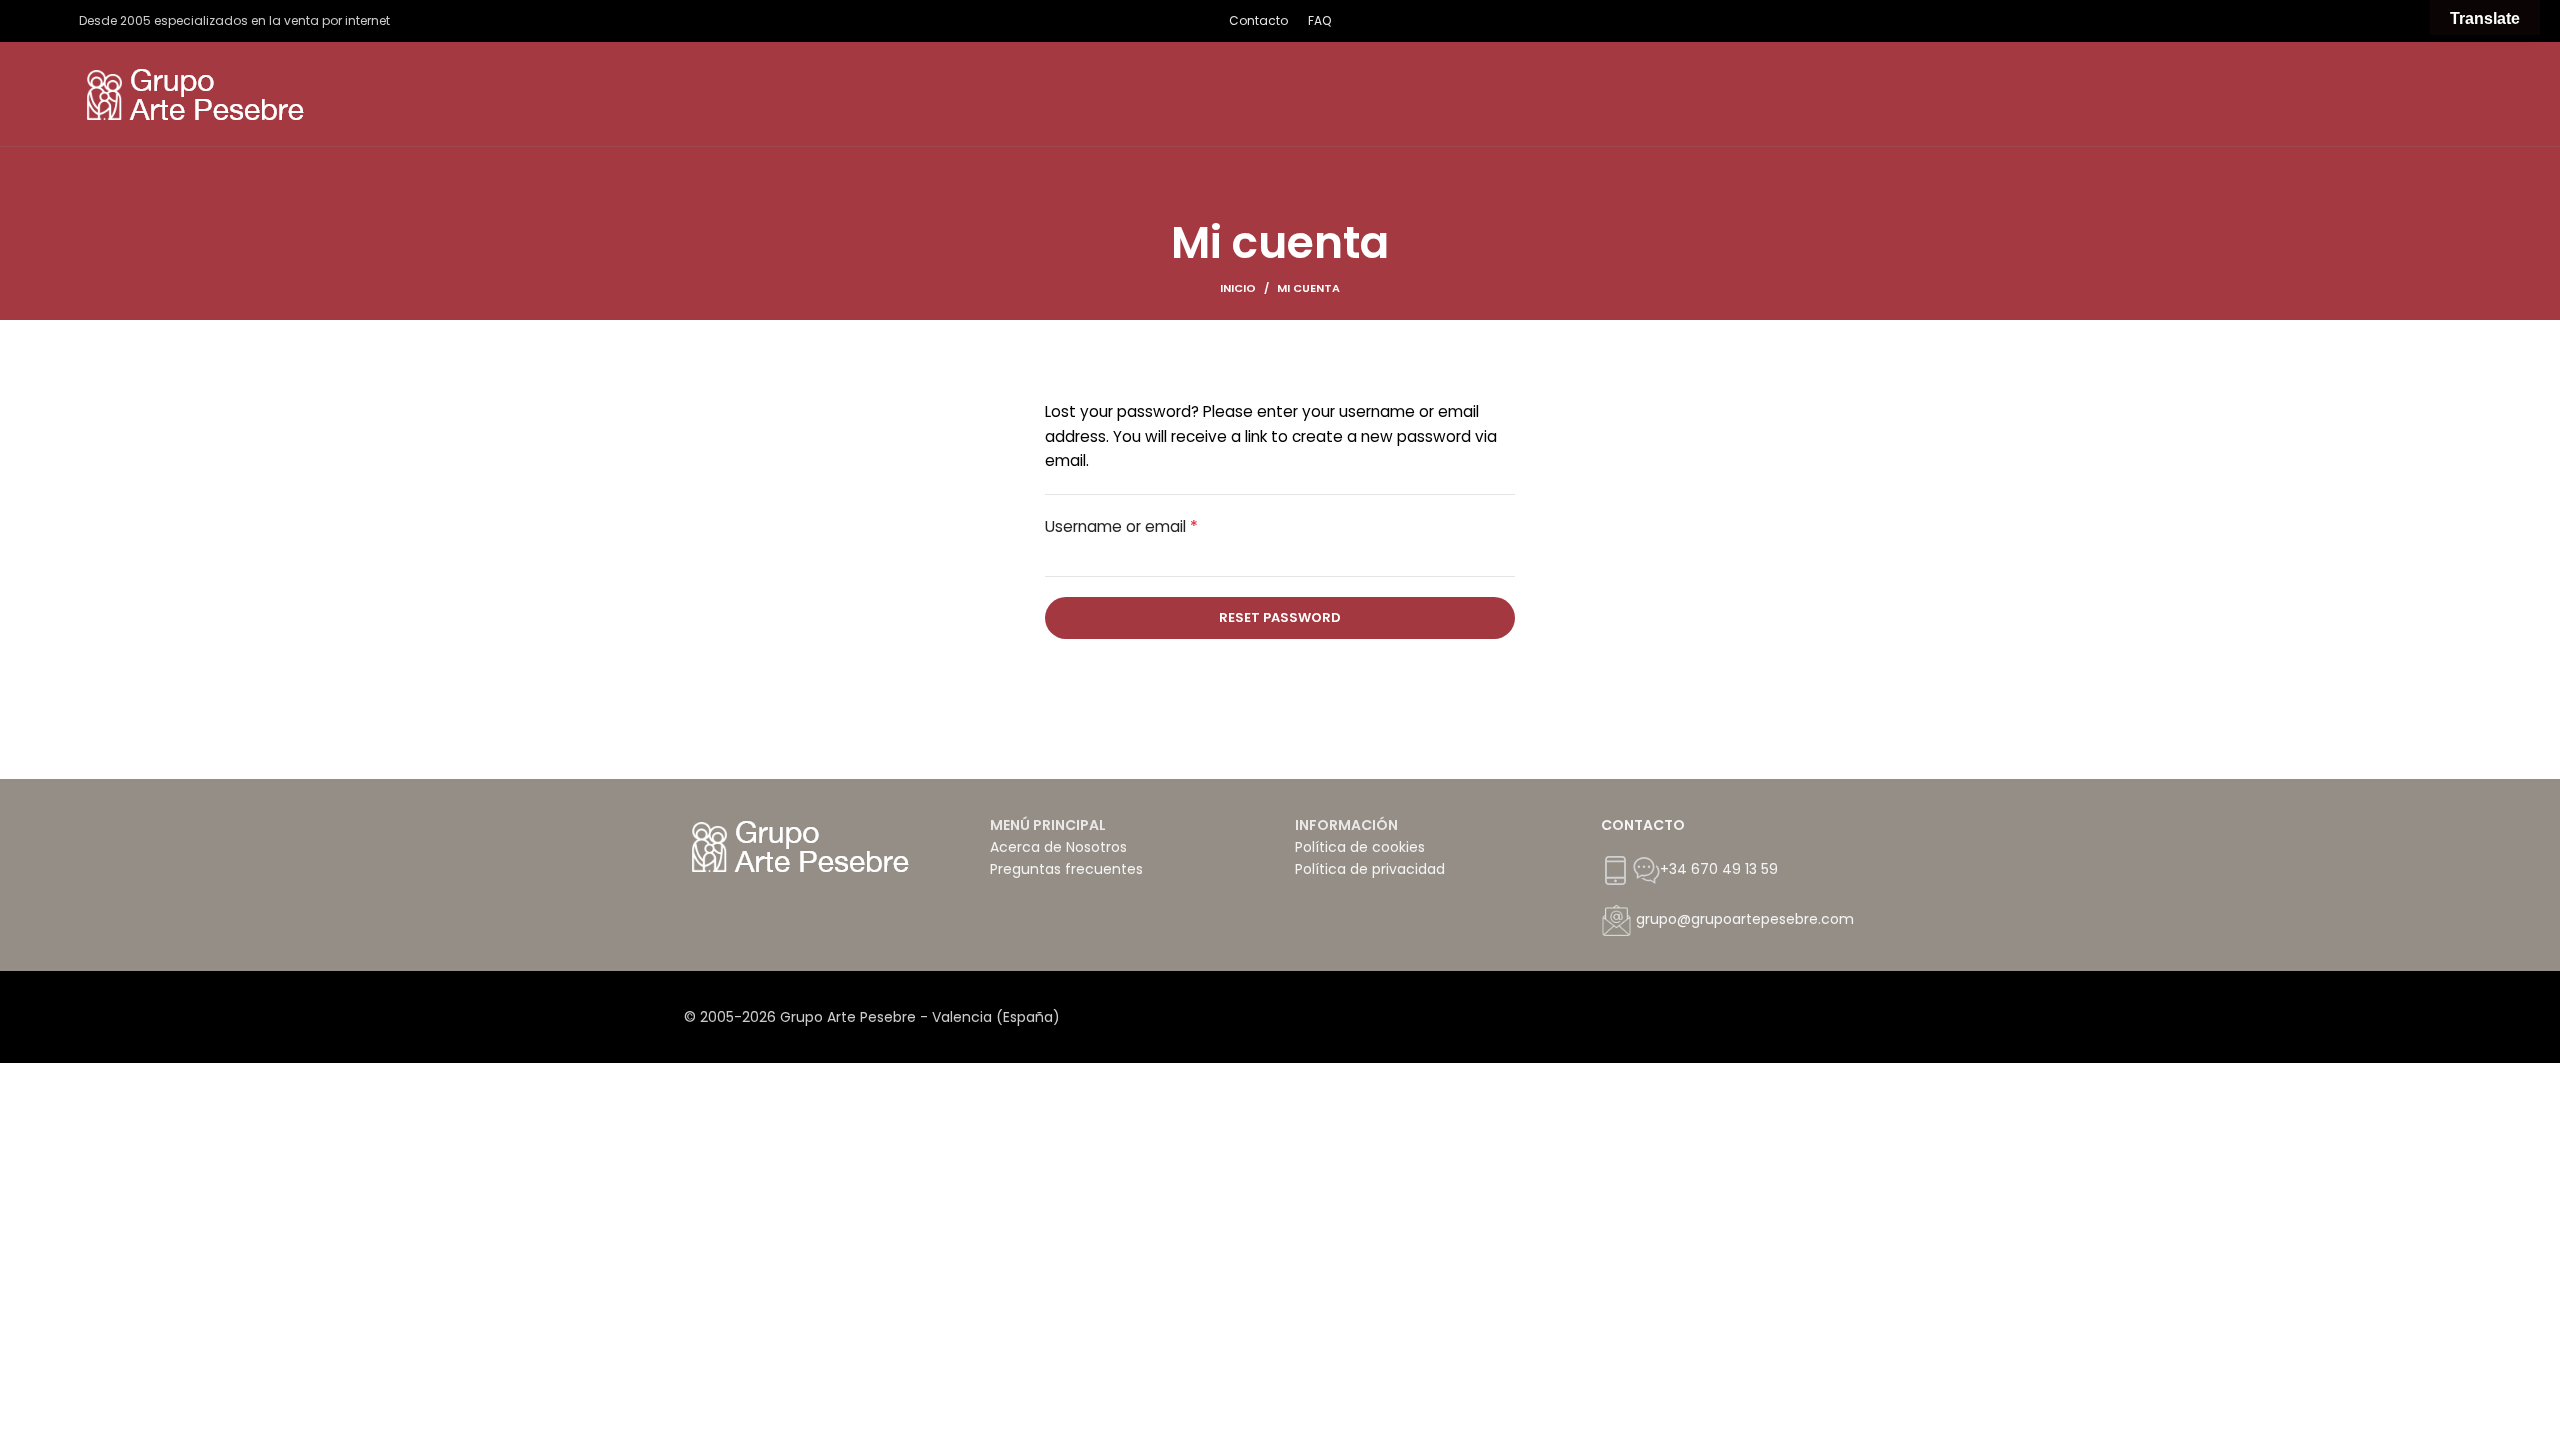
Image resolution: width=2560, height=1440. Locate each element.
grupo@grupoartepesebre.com (1745, 919)
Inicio (1238, 288)
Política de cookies (1360, 847)
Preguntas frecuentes (1066, 869)
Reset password (1280, 617)
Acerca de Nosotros (1058, 847)
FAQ (1319, 20)
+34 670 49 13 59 (1719, 869)
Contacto (1258, 20)
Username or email (1121, 526)
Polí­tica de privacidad (1370, 869)
